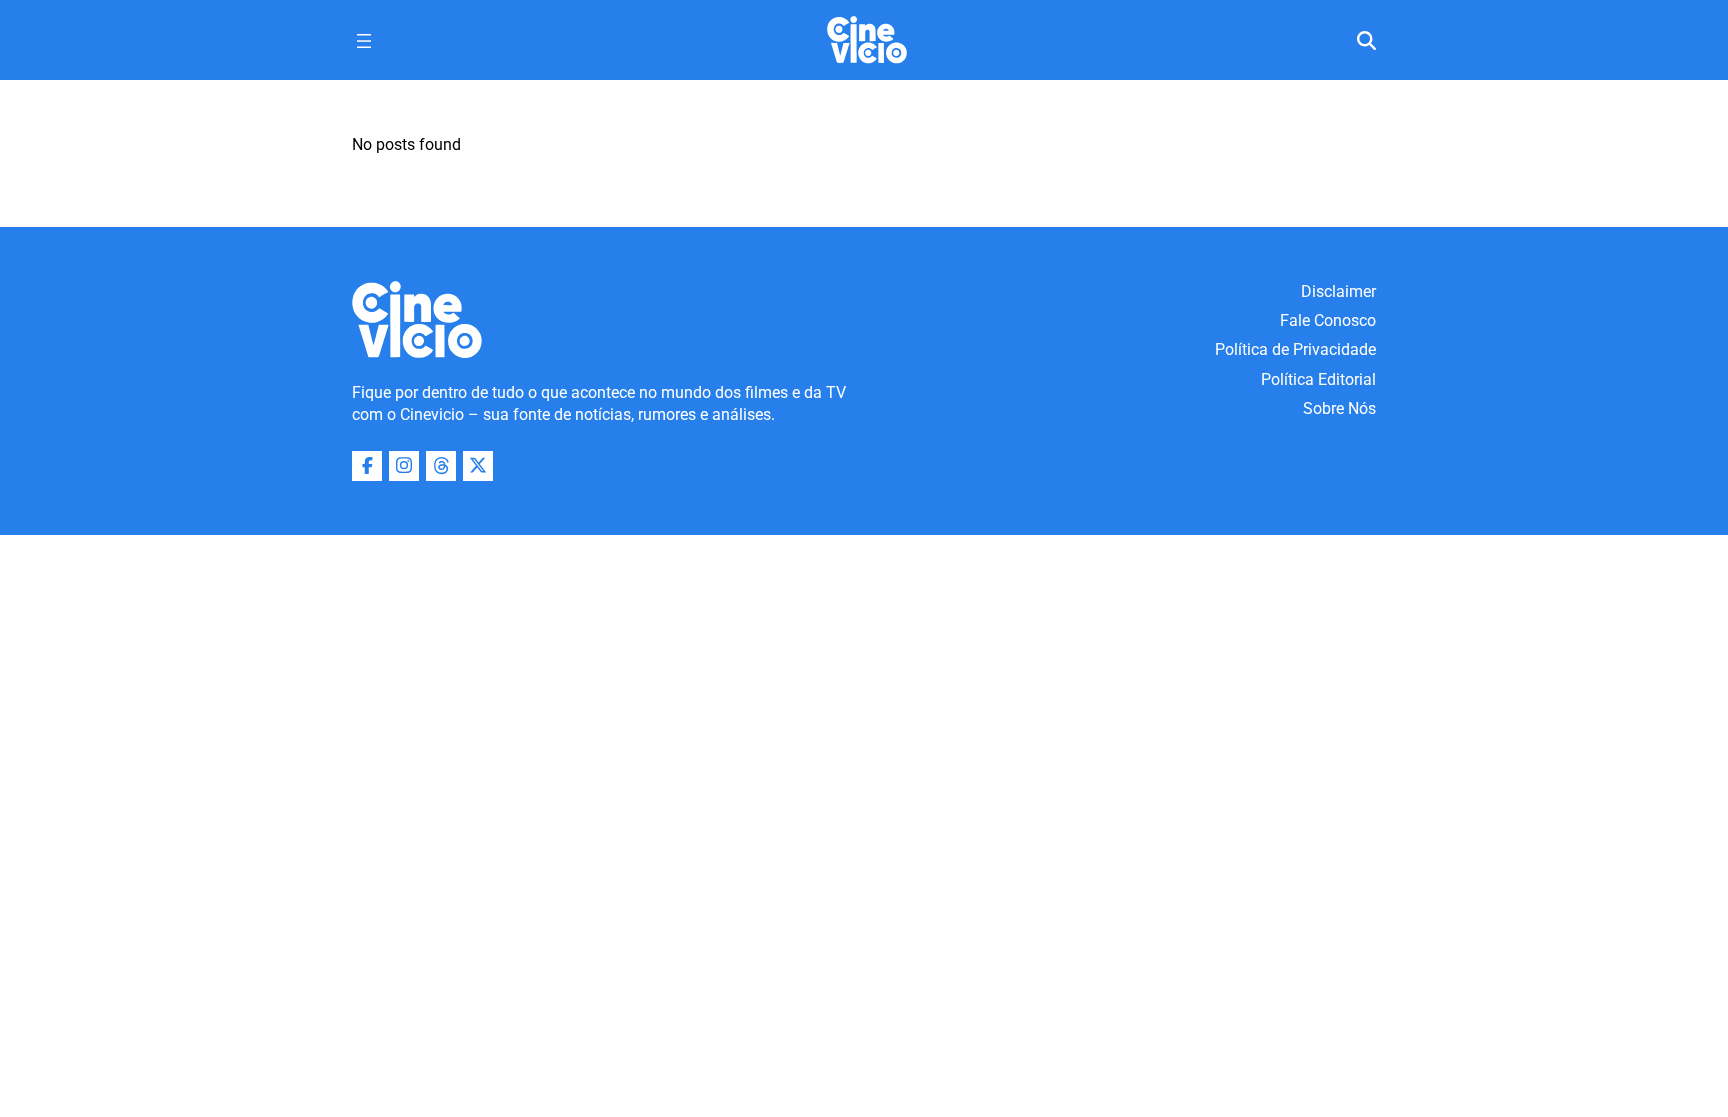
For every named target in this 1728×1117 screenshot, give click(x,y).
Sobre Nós (1339, 408)
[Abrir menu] (364, 41)
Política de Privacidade (1295, 349)
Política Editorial (1318, 379)
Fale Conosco (1328, 320)
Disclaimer (1338, 291)
